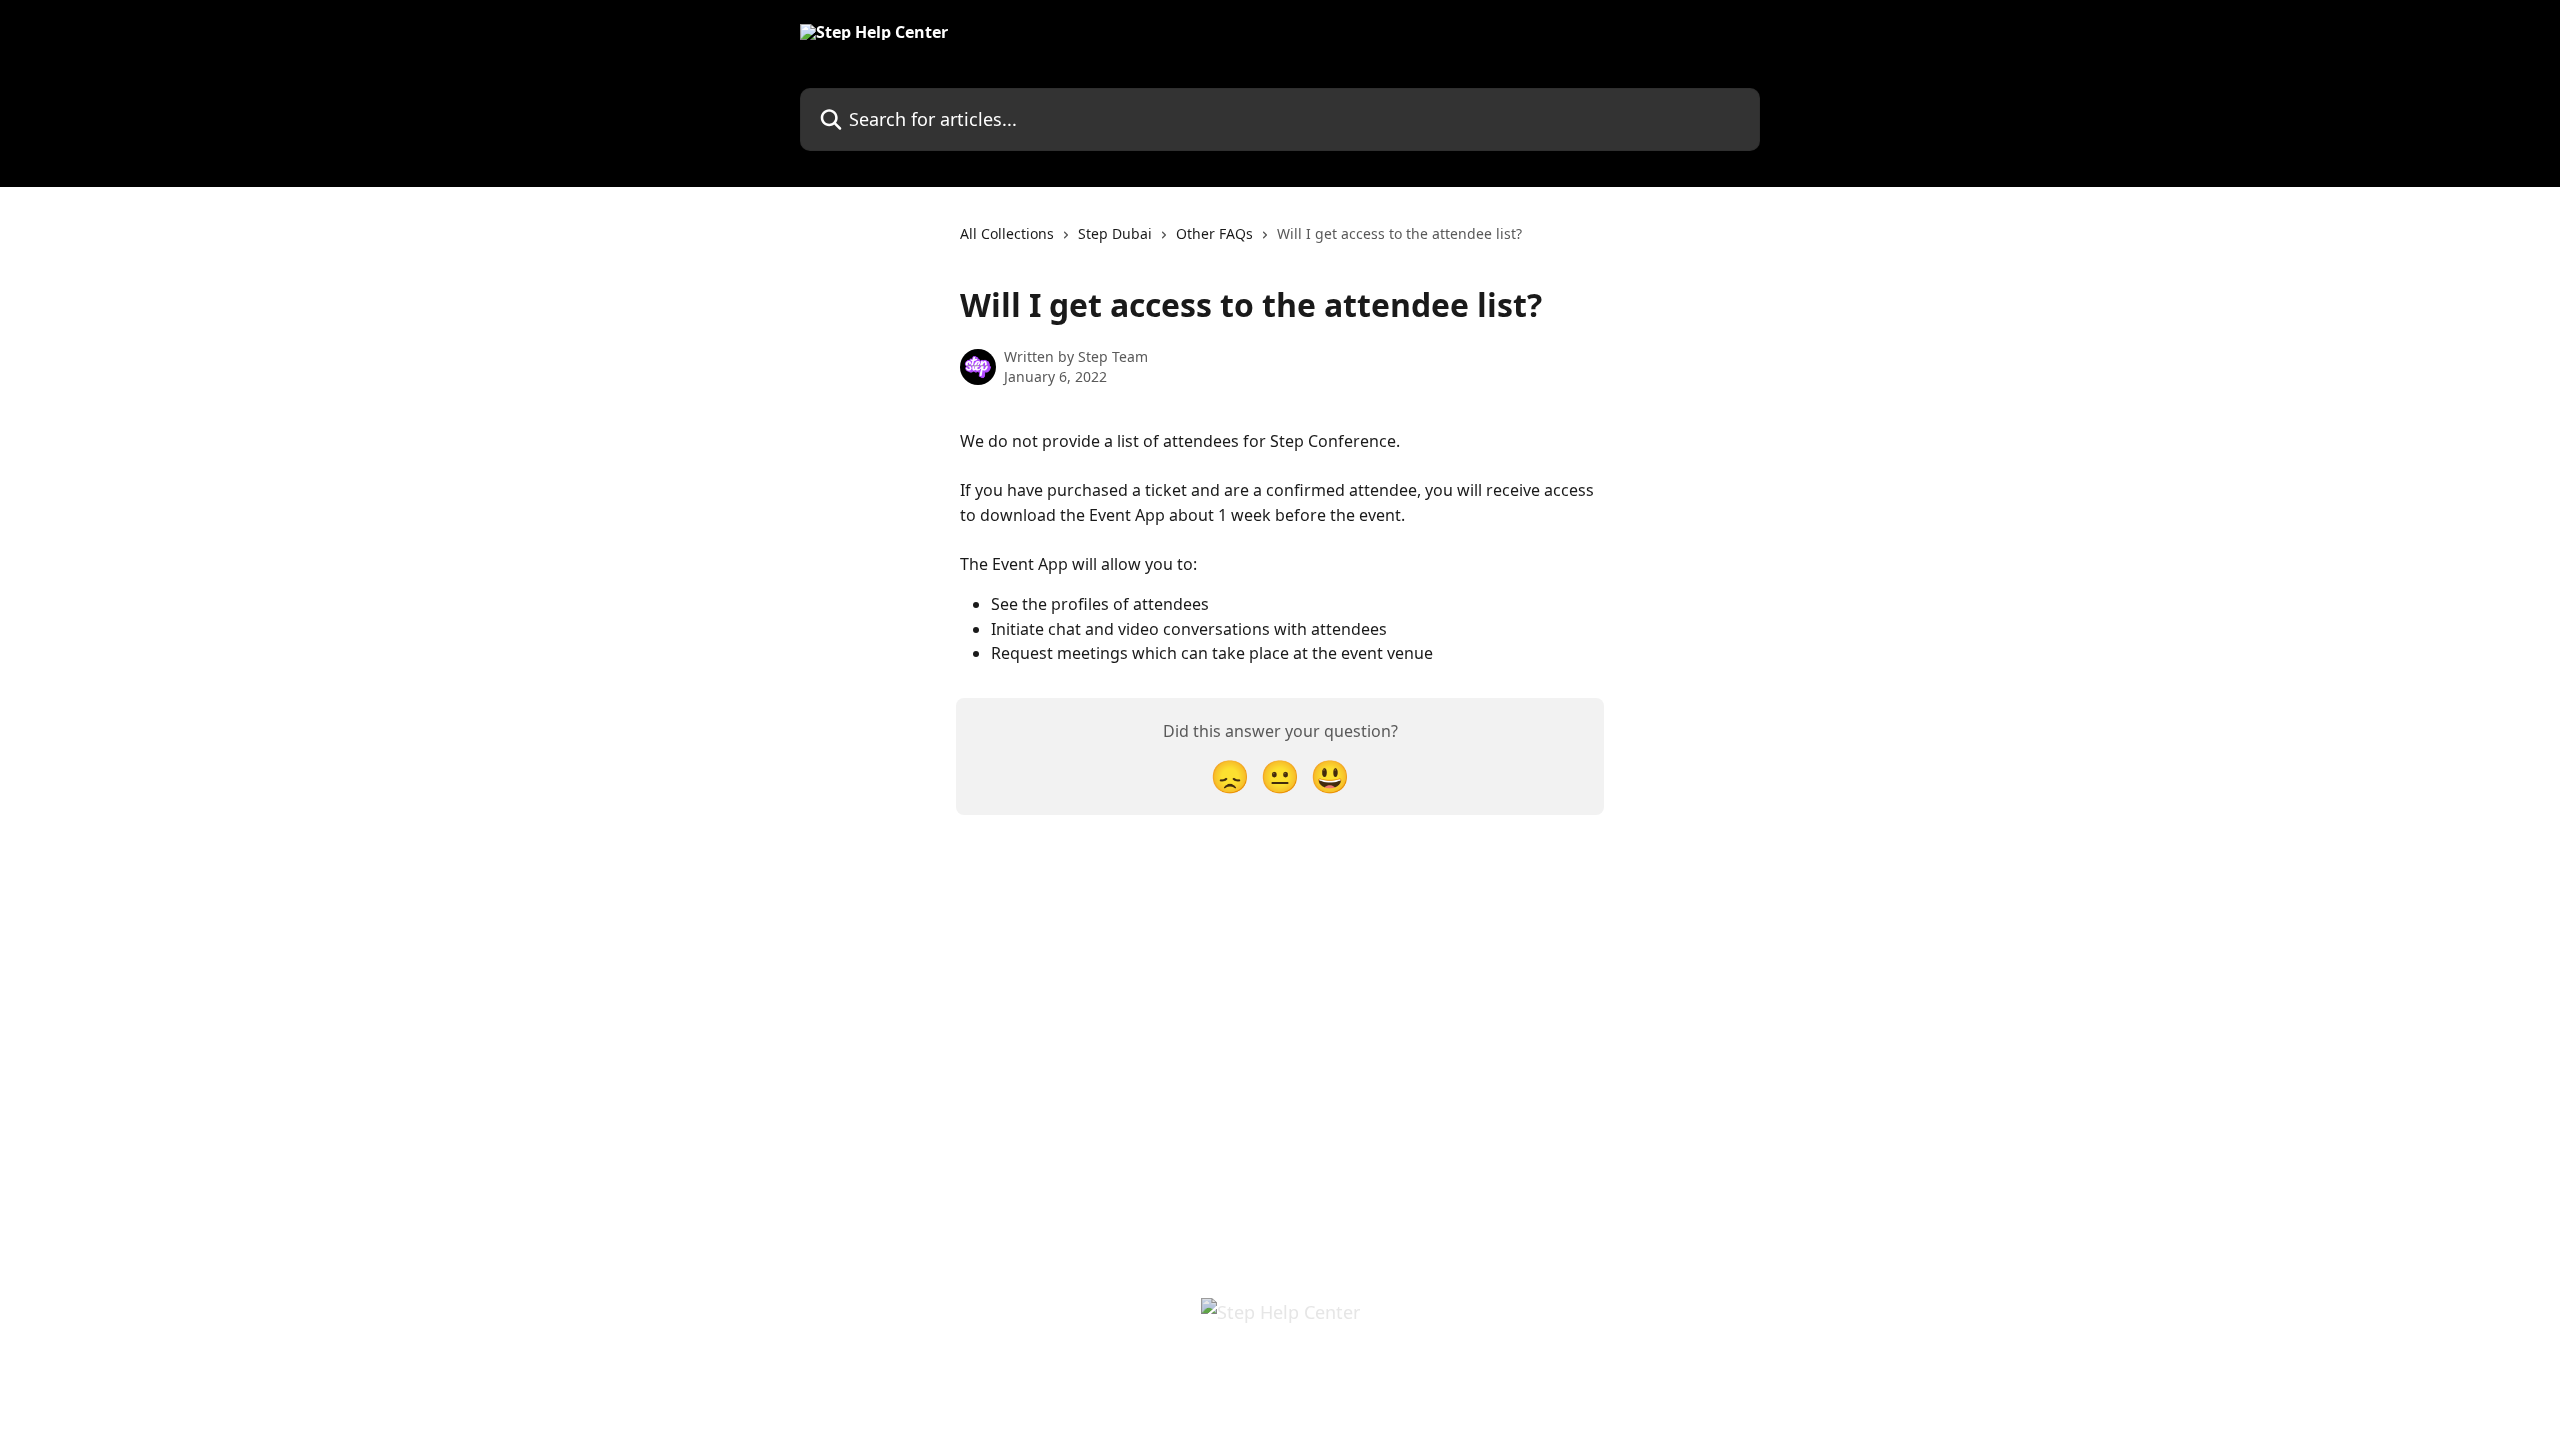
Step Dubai (1115, 233)
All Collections (1007, 233)
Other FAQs (1214, 233)
